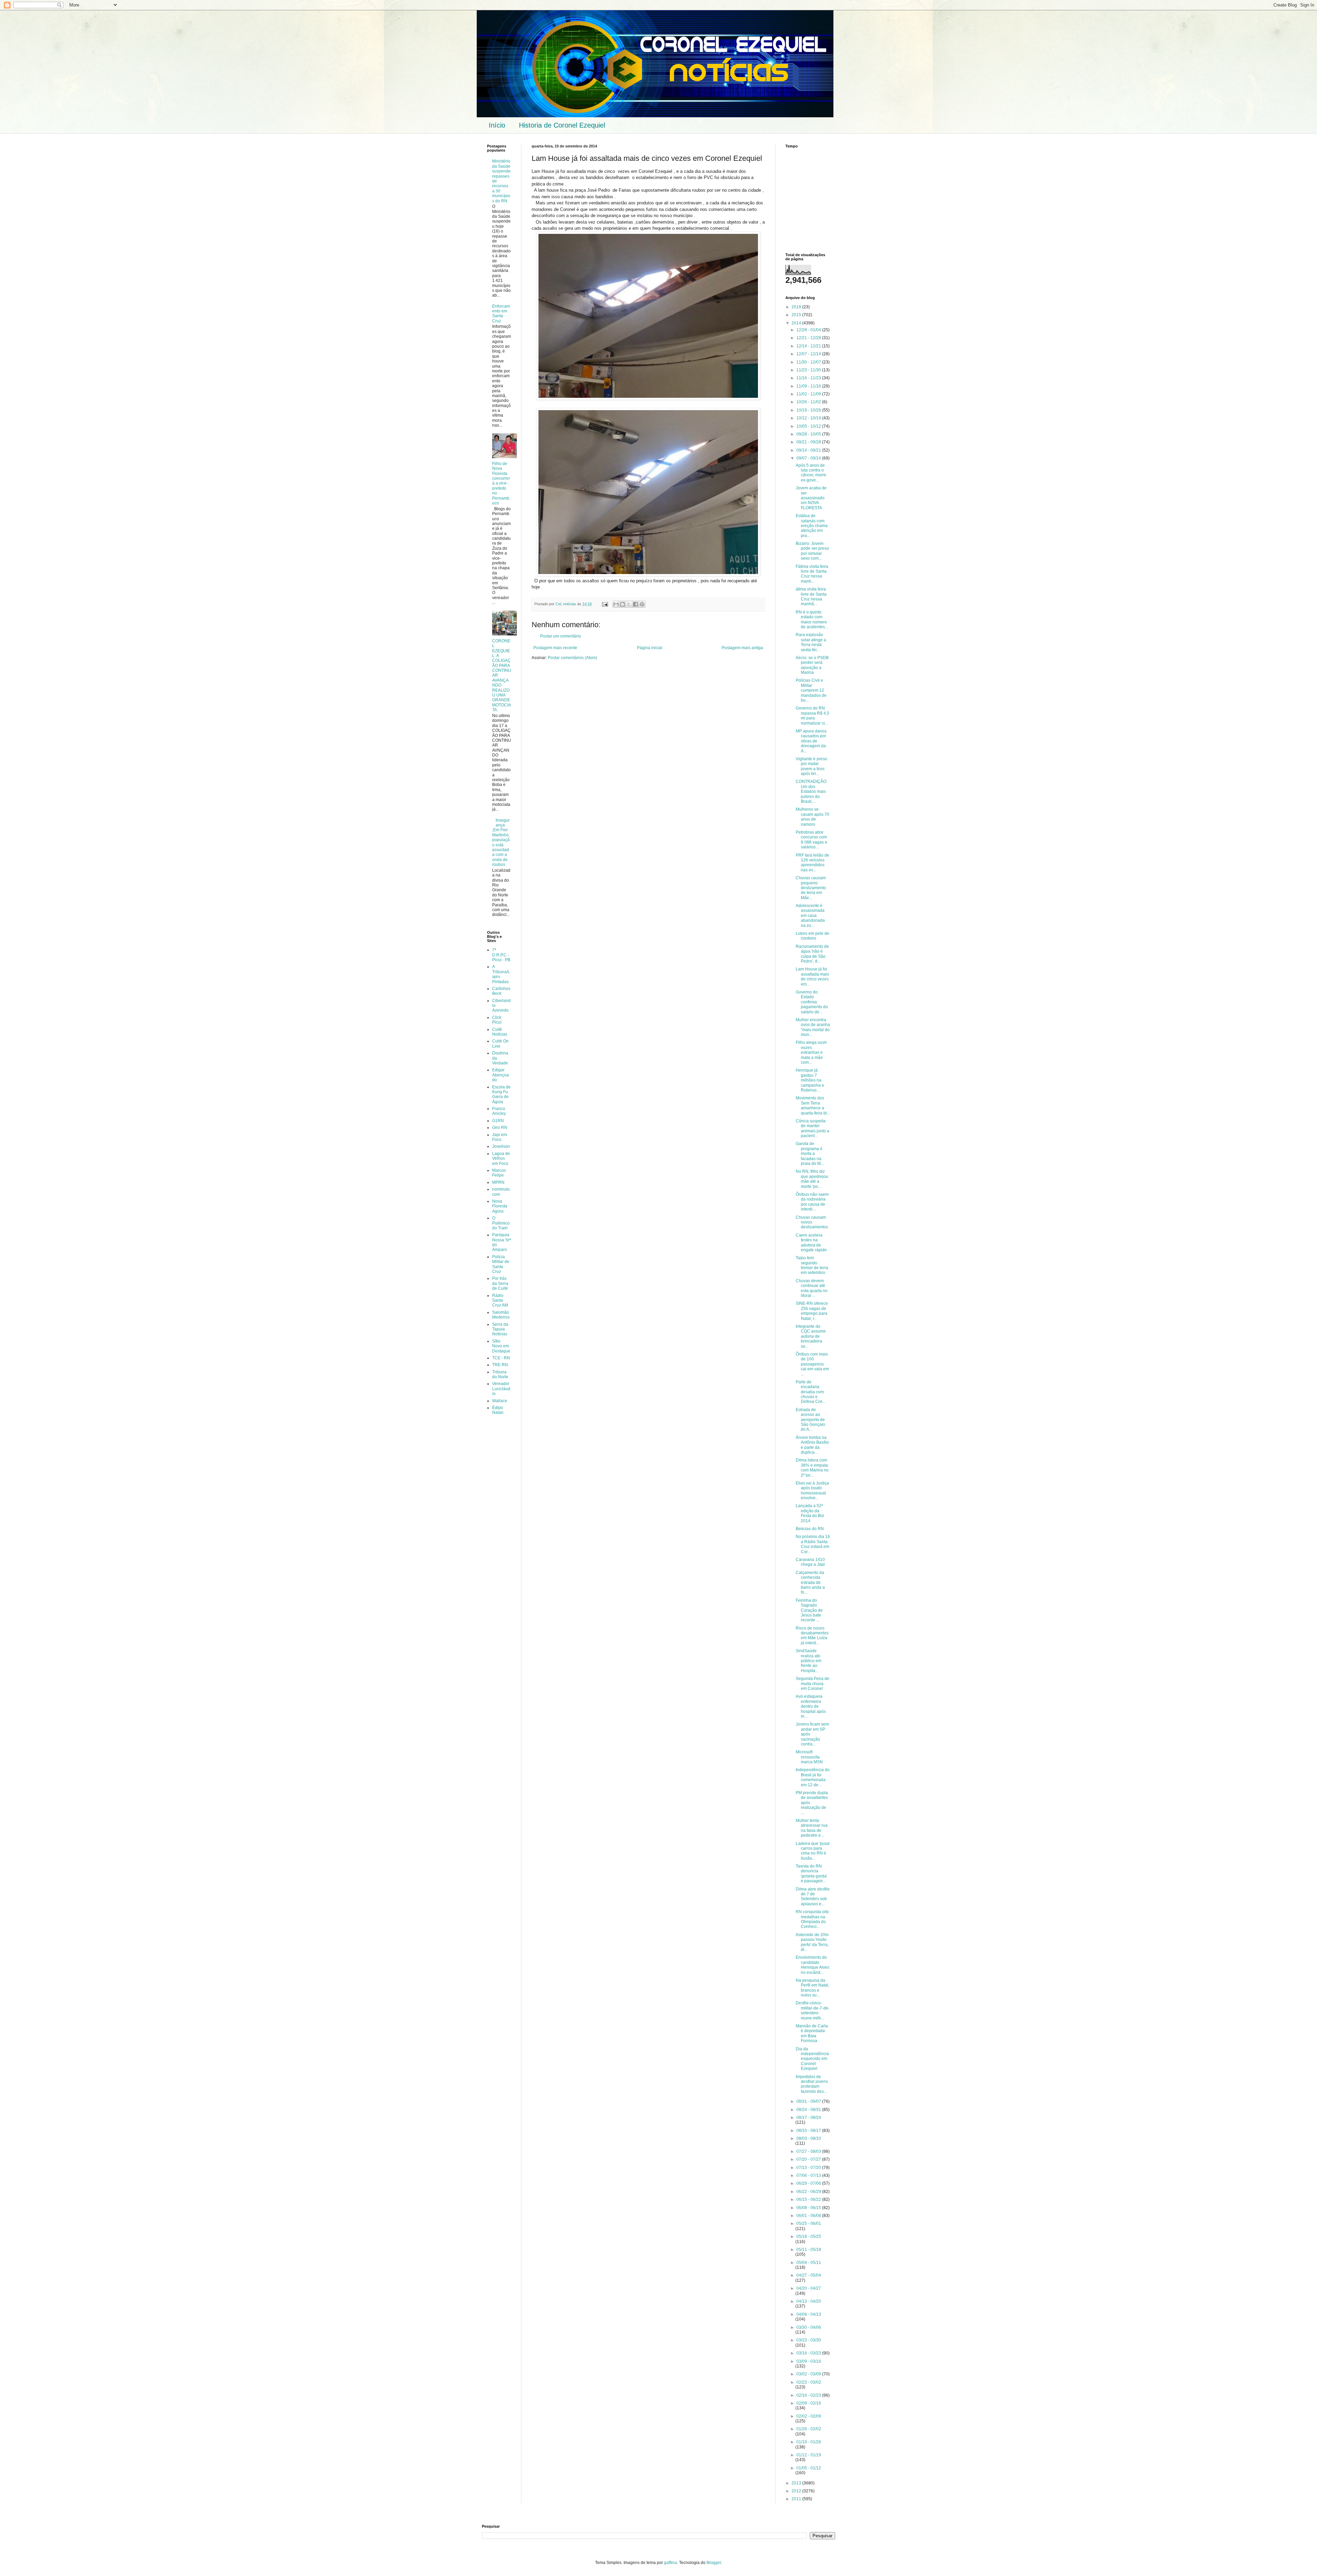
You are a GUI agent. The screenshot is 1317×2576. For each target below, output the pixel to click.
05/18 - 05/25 (809, 2237)
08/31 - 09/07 (809, 2101)
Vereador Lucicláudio (501, 1389)
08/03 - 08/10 (809, 2138)
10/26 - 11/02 (809, 402)
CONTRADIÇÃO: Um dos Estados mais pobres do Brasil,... (811, 791)
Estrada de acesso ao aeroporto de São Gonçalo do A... (810, 1420)
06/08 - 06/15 (809, 2208)
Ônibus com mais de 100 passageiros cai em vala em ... (812, 1364)
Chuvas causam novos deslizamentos (812, 1222)
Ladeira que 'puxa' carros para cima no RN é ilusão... (813, 1851)
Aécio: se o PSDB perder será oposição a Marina (812, 665)
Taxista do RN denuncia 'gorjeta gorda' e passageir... (811, 1874)
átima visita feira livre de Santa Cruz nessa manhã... (811, 597)
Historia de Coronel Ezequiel (562, 125)
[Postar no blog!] (622, 604)
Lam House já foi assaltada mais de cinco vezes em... (812, 976)
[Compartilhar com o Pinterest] (642, 604)
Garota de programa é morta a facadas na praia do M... (810, 1154)
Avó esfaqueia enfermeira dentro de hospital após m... (811, 1706)
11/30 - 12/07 (809, 362)
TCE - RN (501, 1358)
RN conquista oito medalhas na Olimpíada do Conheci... (812, 1919)
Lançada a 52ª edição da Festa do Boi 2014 (810, 1513)
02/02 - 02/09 (809, 2416)
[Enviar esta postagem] (605, 604)
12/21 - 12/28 (809, 338)
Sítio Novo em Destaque (501, 1346)
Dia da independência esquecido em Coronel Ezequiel (812, 2059)
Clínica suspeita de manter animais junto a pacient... (812, 1128)
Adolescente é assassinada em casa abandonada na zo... (810, 916)
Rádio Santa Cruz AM (500, 1301)
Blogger (714, 2563)
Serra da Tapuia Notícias (500, 1329)
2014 (797, 323)
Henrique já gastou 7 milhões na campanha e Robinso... (810, 1080)
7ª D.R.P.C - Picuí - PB (501, 955)
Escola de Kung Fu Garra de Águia (501, 1094)
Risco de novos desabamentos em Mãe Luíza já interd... (812, 1636)
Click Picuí (497, 1020)
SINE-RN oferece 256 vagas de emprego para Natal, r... (812, 1311)
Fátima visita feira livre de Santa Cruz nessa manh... (812, 574)
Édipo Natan (498, 1410)
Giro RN (500, 1128)
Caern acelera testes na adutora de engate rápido (811, 1243)
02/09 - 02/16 (809, 2403)
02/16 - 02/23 (809, 2395)
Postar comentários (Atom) (572, 658)
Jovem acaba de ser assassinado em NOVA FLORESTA (811, 498)
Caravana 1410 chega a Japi (810, 1562)
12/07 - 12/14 (809, 354)
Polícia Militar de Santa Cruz (501, 1264)
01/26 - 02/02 (809, 2429)
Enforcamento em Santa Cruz (501, 314)
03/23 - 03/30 (809, 2340)
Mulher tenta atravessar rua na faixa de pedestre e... (812, 1828)
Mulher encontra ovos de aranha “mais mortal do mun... (813, 1027)
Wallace (500, 1401)
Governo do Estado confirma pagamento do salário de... (812, 1002)
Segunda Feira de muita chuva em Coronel (812, 1684)
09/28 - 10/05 (809, 434)
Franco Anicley (499, 1111)
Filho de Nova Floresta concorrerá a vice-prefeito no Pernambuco (501, 483)
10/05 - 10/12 (809, 426)
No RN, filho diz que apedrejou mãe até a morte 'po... (812, 1179)
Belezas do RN (810, 1529)
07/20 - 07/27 (809, 2159)
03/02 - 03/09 (809, 2374)
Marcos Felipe (499, 1173)
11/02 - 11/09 (809, 394)
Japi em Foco (500, 1137)
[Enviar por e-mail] (616, 604)
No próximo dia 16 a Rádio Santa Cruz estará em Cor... (813, 1544)
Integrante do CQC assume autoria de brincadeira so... (811, 1336)
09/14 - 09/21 (809, 450)
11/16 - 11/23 (809, 378)
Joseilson (501, 1146)
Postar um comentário (561, 636)
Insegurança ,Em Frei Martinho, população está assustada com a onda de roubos (501, 843)
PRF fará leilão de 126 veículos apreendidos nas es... (812, 863)
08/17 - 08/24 (809, 2118)
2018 (797, 307)
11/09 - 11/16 (809, 386)
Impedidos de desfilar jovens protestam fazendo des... (812, 2084)
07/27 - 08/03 (809, 2151)
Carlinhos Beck (501, 991)
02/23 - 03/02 (809, 2382)
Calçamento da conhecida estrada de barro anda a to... (810, 1583)
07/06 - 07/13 (809, 2175)
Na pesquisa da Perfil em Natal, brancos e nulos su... (812, 1988)
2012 (797, 2491)
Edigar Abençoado (501, 1075)
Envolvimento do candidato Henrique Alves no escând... (812, 1965)
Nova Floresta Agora (500, 1206)
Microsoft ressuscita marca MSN (809, 1757)
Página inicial (650, 648)
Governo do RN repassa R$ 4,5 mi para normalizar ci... (812, 715)
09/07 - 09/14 (809, 458)
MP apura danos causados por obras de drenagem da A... (811, 741)
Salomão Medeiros (501, 1315)
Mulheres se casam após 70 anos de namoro (812, 817)
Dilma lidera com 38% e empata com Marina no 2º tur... (812, 1468)
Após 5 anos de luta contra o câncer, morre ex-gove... (811, 473)
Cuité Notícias (500, 1032)
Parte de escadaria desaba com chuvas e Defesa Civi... (811, 1392)
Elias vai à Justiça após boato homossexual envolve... (812, 1490)
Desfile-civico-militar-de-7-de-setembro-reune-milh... (813, 2010)
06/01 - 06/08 (809, 2216)
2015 (797, 315)
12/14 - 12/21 (809, 346)
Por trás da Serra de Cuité (500, 1283)
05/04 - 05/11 (809, 2263)
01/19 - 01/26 (809, 2442)
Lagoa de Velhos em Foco (501, 1159)
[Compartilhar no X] (629, 604)
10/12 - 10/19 (809, 418)
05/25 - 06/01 (809, 2223)
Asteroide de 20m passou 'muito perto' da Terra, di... (812, 1942)
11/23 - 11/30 (809, 370)
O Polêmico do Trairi (501, 1223)
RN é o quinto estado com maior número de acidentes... (812, 619)
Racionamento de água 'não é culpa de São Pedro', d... (812, 954)
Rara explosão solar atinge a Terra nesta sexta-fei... (811, 642)
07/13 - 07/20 (809, 2168)
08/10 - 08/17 (809, 2131)
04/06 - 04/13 (809, 2314)
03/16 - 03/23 (809, 2353)
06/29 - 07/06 (809, 2183)
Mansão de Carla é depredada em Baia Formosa (812, 2033)
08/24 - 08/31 (809, 2110)
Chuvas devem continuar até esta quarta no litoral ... (812, 1288)
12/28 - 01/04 (809, 330)
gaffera (671, 2563)
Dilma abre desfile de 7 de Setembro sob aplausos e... (813, 1897)
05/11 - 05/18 (809, 2250)
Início (497, 125)
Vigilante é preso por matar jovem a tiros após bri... (811, 766)
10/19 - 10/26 (809, 410)
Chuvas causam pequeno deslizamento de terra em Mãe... (811, 888)
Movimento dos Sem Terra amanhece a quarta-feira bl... (813, 1105)
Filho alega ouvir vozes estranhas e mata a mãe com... (811, 1052)
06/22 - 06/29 (809, 2192)
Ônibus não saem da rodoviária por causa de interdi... (812, 1202)
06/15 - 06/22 (809, 2199)
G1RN (498, 1121)
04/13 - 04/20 (809, 2301)
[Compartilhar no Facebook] (636, 604)
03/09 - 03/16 (809, 2361)
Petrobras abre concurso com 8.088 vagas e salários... (811, 840)
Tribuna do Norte (500, 1374)
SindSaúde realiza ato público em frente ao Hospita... (809, 1661)
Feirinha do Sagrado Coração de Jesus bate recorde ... (809, 1610)
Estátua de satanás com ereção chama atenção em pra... (812, 526)
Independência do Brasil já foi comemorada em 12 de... (813, 1777)
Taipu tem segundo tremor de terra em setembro (812, 1265)
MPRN (498, 1182)
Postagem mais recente (555, 648)
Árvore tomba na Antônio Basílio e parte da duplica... (812, 1445)
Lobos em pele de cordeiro (812, 936)
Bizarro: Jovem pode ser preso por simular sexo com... (812, 551)
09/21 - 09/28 (809, 442)
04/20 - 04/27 (809, 2288)
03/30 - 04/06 (809, 2327)
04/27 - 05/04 (809, 2275)
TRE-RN (500, 1365)
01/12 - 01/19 (809, 2455)
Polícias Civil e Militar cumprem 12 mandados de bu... (811, 690)
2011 (797, 2499)
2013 (797, 2483)
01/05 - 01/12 (809, 2468)
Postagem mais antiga (742, 648)
